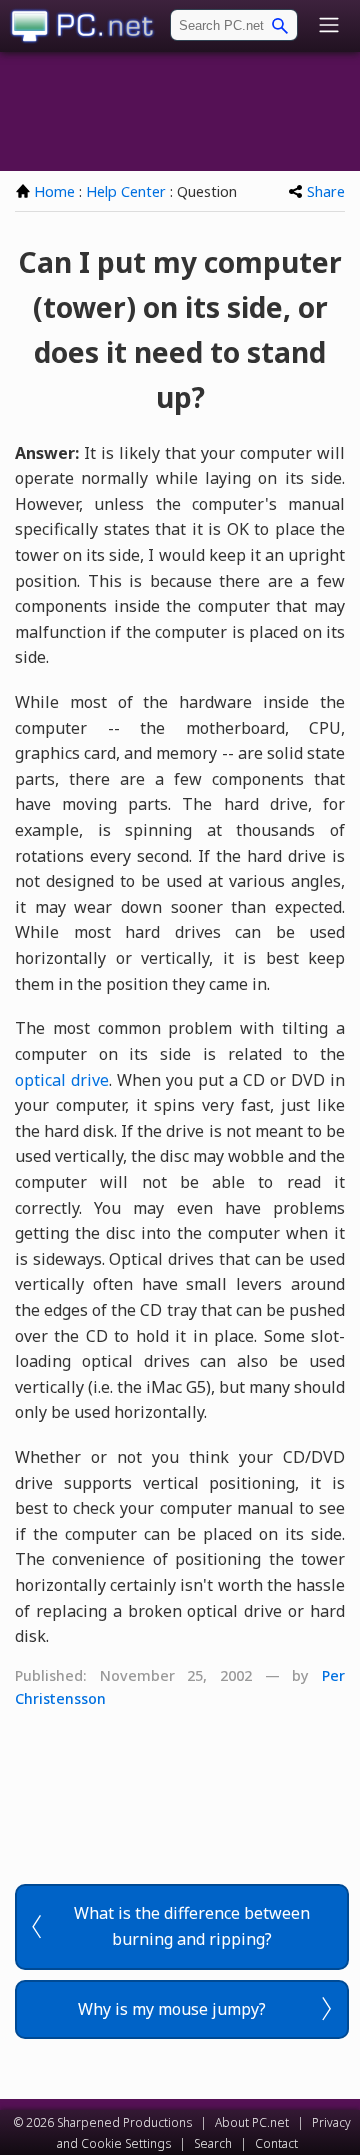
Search (213, 2143)
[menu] (329, 26)
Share (326, 191)
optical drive (62, 1080)
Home (54, 191)
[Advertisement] (180, 111)
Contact (276, 2143)
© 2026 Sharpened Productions (103, 2122)
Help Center (126, 191)
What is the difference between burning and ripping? (192, 1926)
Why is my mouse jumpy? (172, 2009)
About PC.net (252, 2122)
